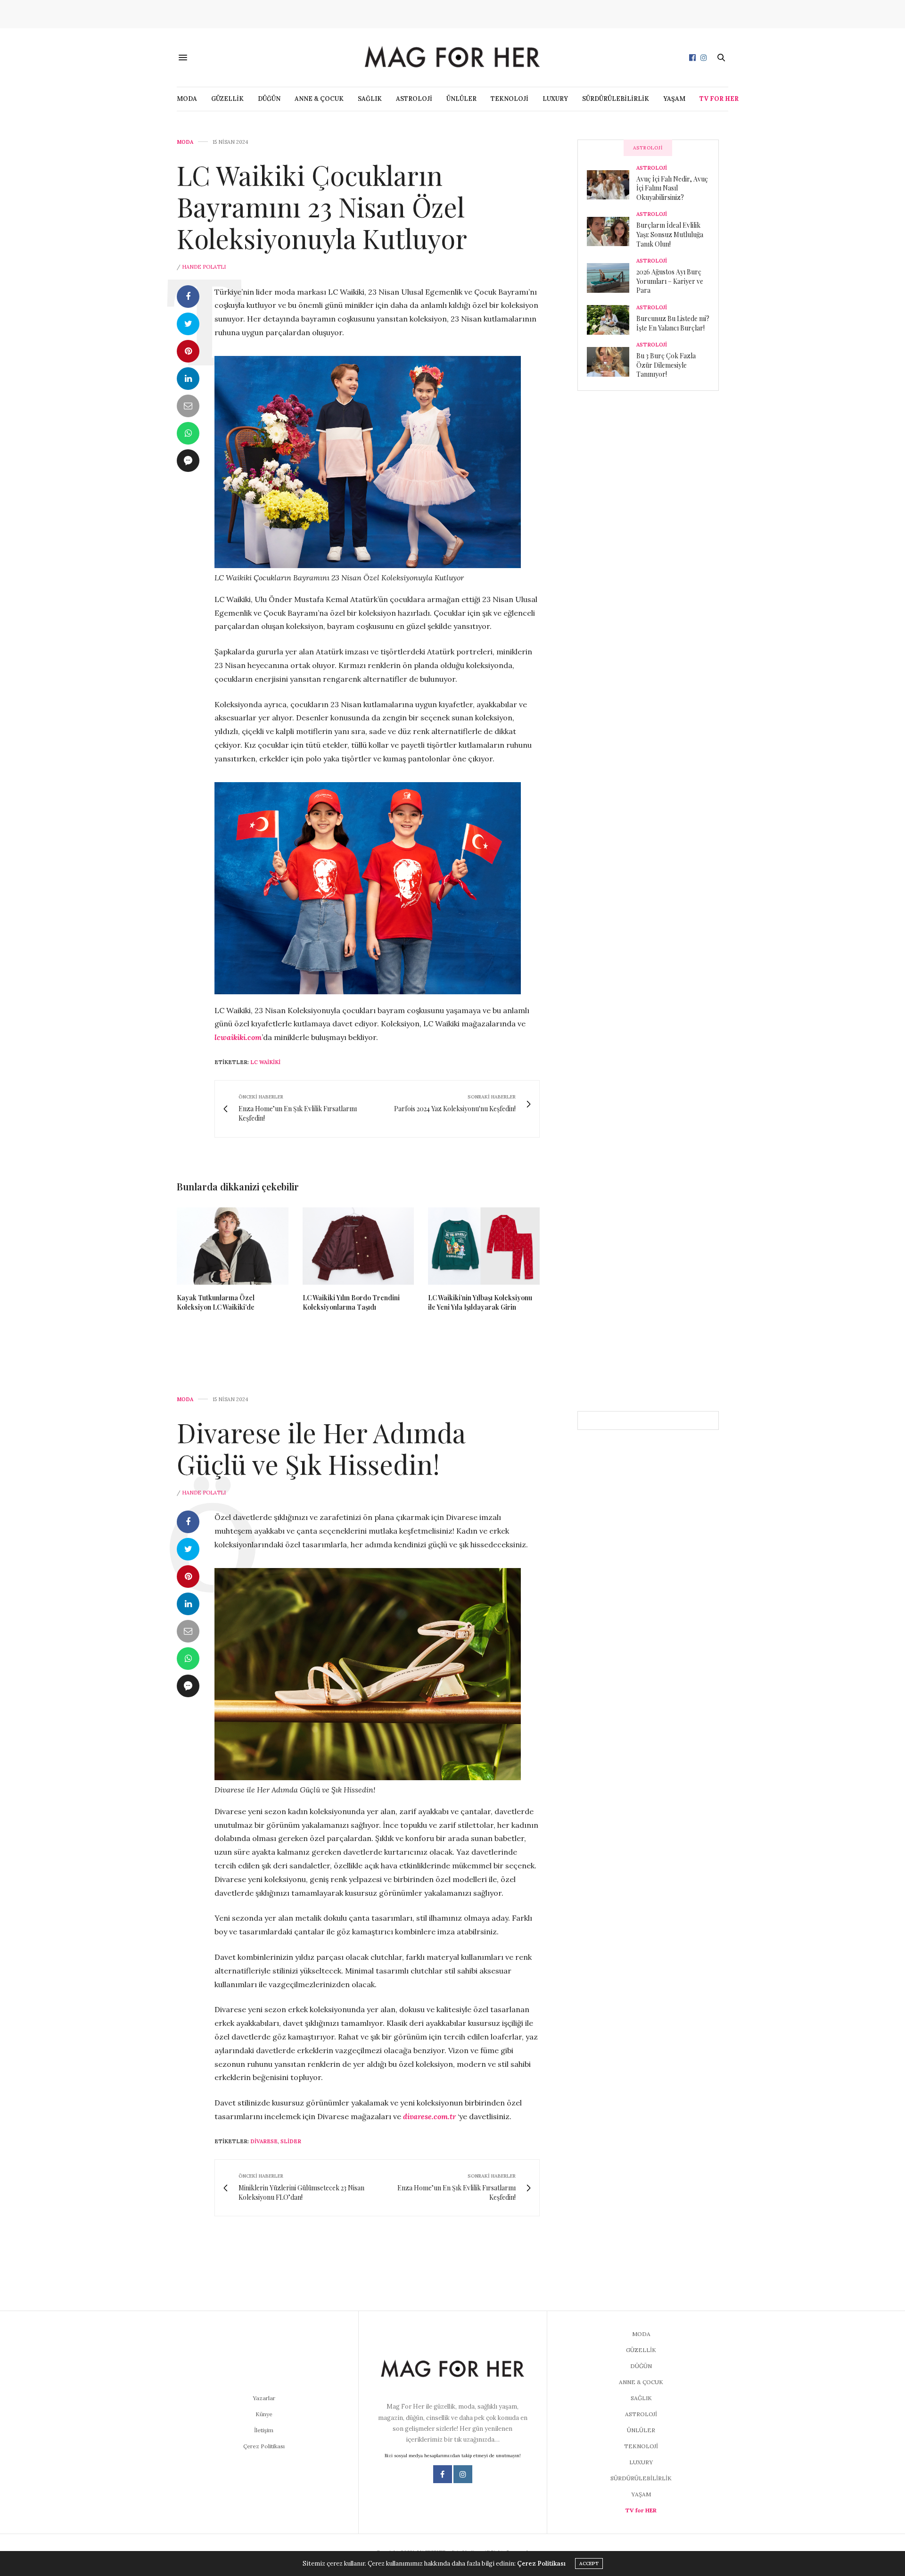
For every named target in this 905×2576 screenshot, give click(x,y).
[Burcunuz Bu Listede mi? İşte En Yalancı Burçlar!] (612, 320)
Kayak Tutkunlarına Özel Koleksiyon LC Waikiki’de (216, 1302)
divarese (264, 2141)
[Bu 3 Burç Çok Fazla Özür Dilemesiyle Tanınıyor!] (612, 362)
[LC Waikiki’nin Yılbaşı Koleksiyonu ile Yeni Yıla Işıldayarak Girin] (484, 1246)
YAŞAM (674, 99)
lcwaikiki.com (238, 1037)
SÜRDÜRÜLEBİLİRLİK (616, 99)
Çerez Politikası (264, 2446)
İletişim (264, 2430)
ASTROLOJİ (414, 99)
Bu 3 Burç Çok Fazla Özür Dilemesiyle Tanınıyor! (666, 365)
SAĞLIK (370, 99)
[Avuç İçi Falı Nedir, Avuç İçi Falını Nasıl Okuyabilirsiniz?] (612, 185)
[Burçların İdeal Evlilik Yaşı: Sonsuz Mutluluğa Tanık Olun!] (612, 231)
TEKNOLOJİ (510, 99)
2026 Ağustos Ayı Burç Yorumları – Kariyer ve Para (670, 281)
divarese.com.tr (429, 2116)
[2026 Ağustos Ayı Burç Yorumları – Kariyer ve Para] (612, 278)
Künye (264, 2414)
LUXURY (555, 99)
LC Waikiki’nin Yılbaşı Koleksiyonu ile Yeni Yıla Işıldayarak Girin (480, 1302)
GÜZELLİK (227, 99)
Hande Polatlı (204, 267)
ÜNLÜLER (461, 99)
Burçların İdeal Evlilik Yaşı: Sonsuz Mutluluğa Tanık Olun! (670, 234)
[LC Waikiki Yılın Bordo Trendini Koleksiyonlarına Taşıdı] (358, 1246)
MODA (187, 99)
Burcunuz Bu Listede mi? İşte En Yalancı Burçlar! (673, 323)
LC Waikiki (265, 1062)
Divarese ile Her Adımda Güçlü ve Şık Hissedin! (321, 1448)
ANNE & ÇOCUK (319, 99)
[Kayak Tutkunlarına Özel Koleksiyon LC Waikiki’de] (233, 1246)
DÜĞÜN (269, 99)
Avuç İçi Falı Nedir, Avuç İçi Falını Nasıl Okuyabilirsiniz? (672, 188)
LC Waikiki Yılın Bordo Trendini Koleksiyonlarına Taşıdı (351, 1302)
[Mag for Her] (452, 57)
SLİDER (291, 2141)
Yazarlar (264, 2398)
